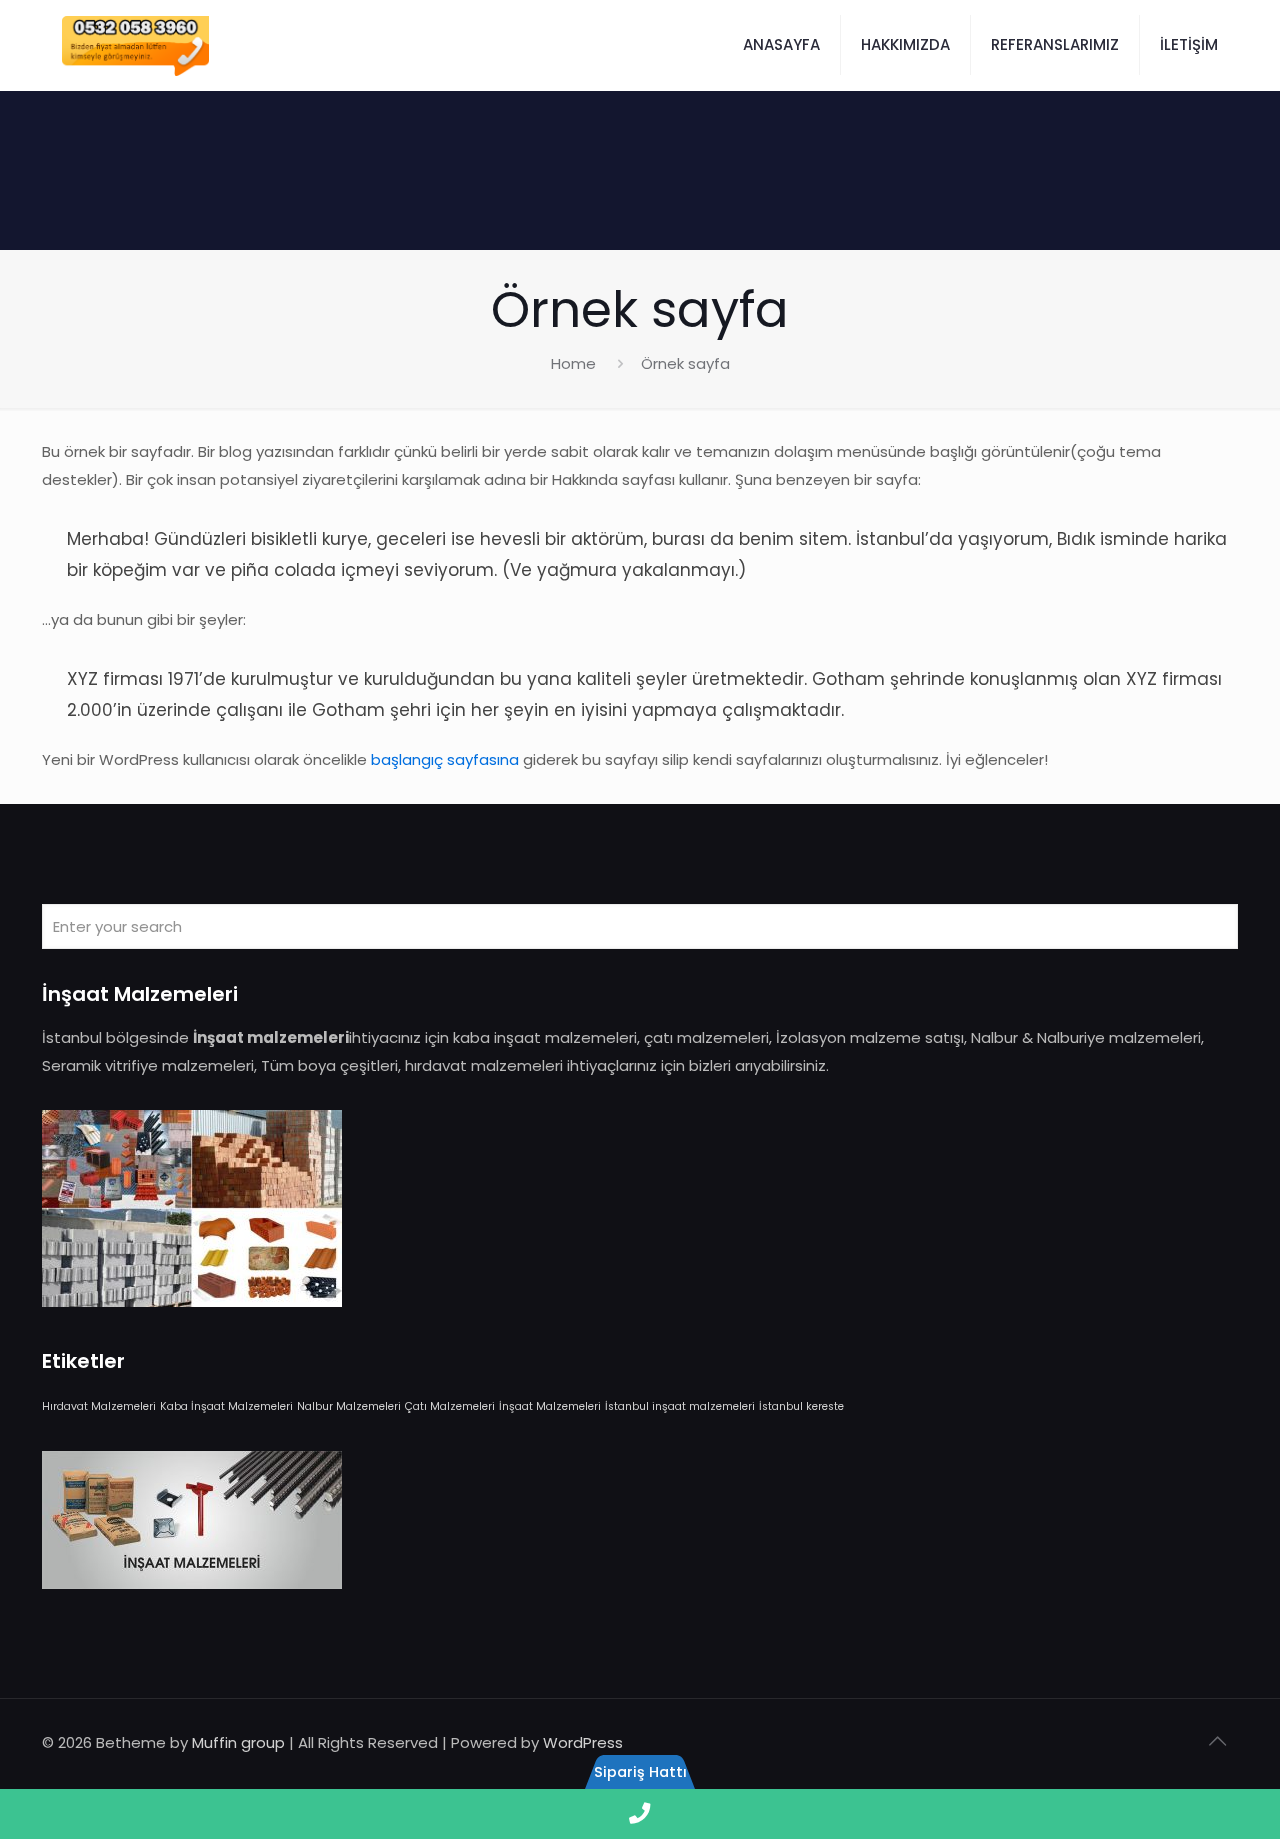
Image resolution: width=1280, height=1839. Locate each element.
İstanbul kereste (801, 1406)
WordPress (583, 1742)
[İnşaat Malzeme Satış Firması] (135, 45)
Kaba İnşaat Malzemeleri (226, 1406)
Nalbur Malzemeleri (349, 1406)
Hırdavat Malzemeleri (99, 1406)
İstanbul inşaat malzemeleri (680, 1406)
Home (573, 363)
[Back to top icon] (1217, 1741)
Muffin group (238, 1742)
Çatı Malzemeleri (450, 1406)
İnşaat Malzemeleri (550, 1406)
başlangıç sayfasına (445, 759)
